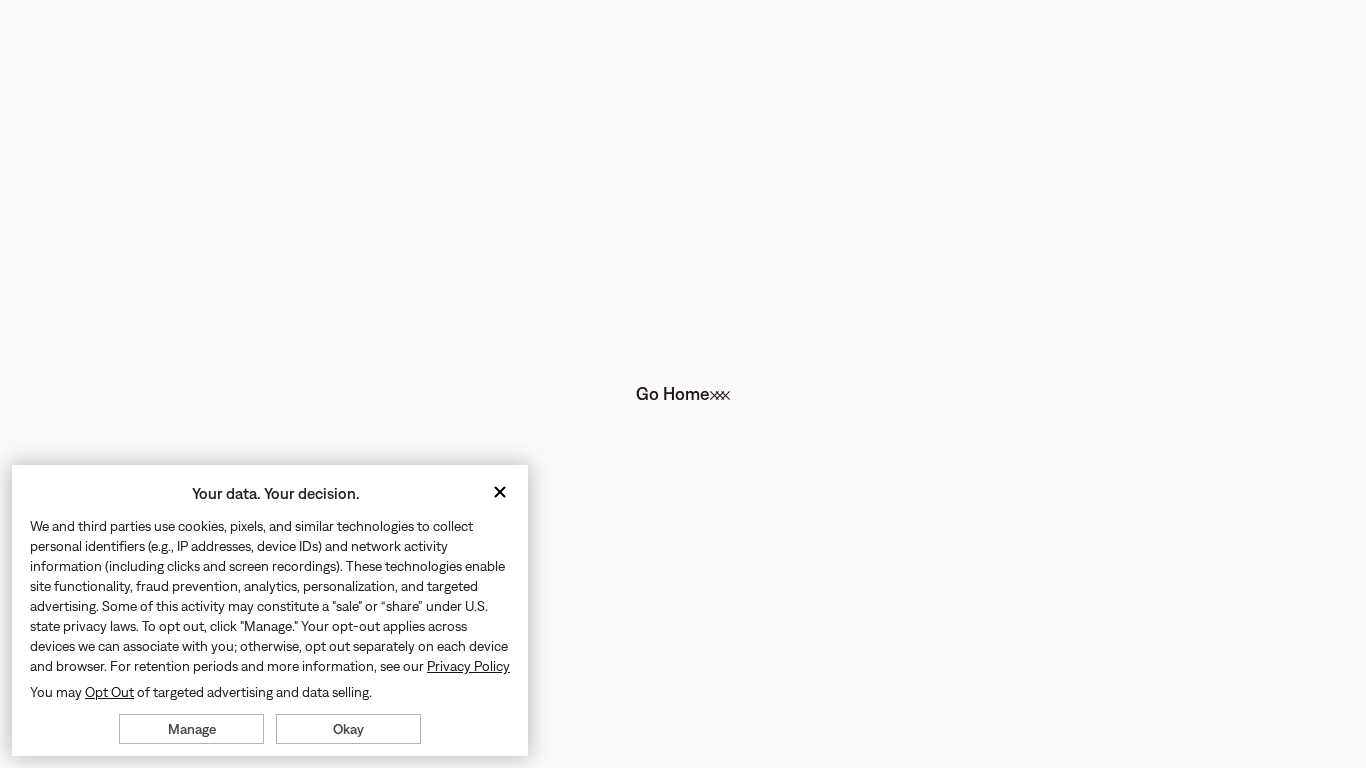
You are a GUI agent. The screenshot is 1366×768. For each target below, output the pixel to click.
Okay (348, 729)
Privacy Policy (468, 666)
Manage (192, 729)
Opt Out (109, 692)
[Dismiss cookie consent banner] (500, 493)
